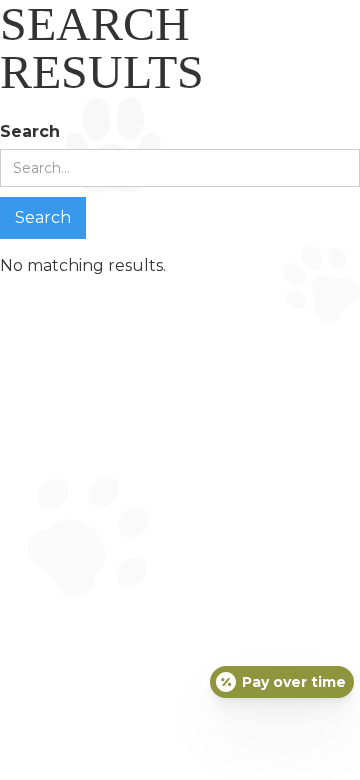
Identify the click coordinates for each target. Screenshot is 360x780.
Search (30, 131)
